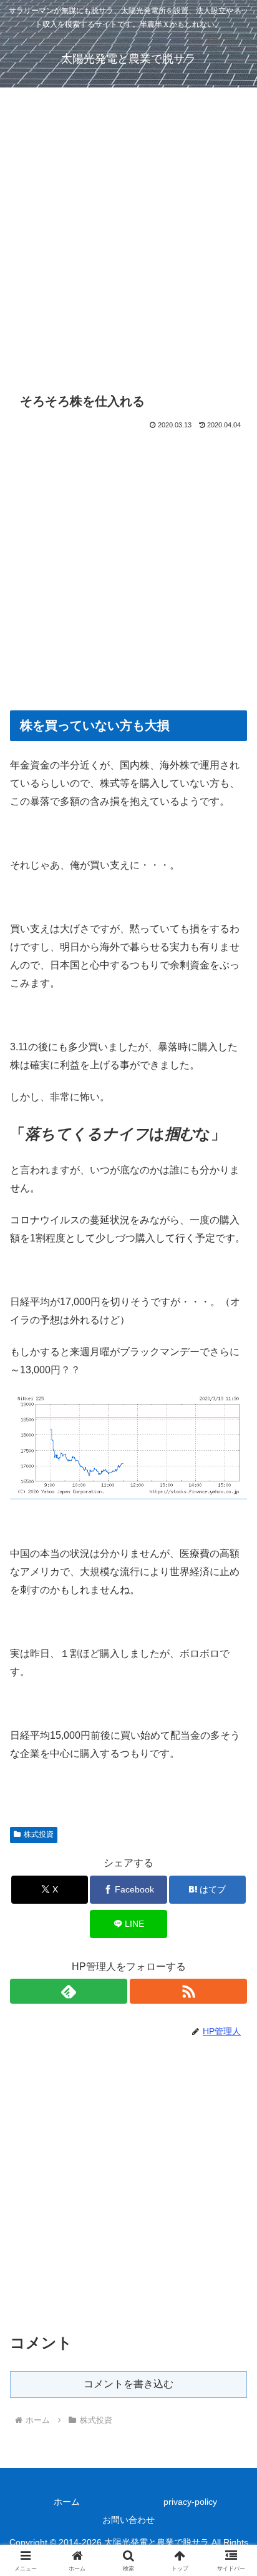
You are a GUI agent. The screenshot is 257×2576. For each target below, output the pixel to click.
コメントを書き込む (128, 2384)
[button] (231, 1897)
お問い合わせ (128, 2520)
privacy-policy (190, 2502)
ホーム (67, 2502)
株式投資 (39, 1834)
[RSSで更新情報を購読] (188, 1991)
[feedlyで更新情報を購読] (69, 1991)
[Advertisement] (128, 244)
